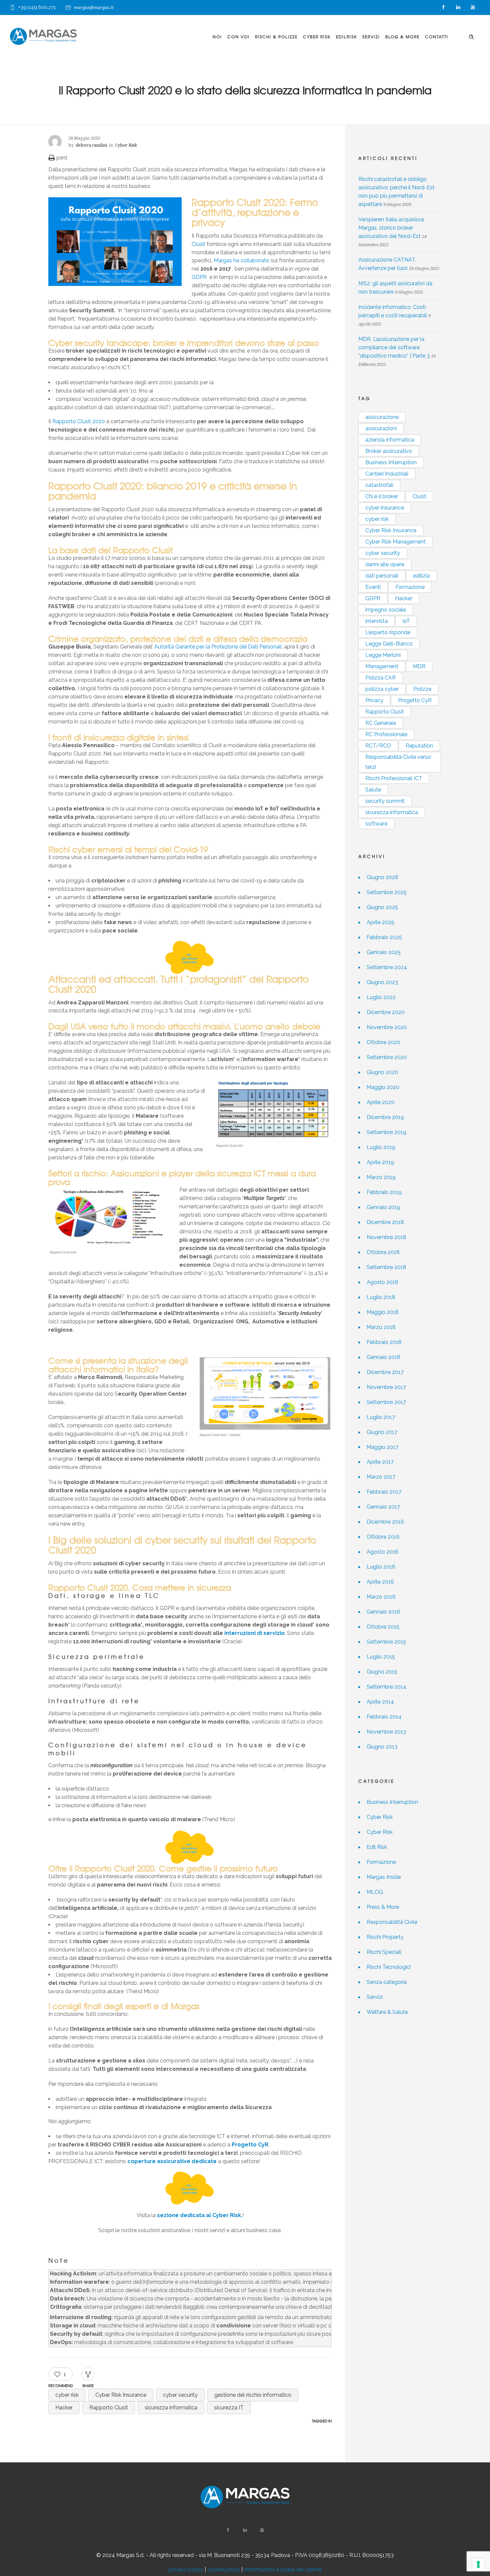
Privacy (374, 700)
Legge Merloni (383, 655)
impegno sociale (386, 610)
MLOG (375, 1892)
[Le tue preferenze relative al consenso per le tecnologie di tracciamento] (478, 2564)
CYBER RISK (317, 37)
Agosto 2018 (382, 1282)
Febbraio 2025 (384, 937)
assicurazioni (381, 428)
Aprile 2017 (380, 1462)
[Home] (43, 36)
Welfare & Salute (387, 2012)
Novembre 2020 (387, 1027)
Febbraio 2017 (384, 1492)
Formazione (410, 587)
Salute (373, 790)
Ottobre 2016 (383, 1537)
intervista (376, 621)
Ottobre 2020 (383, 1042)
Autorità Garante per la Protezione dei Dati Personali (218, 647)
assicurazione (382, 417)
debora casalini (91, 145)
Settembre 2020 (387, 1057)
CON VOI (238, 37)
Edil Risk (377, 1847)
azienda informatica (390, 440)
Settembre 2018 (386, 1267)
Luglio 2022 (381, 997)
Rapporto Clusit (109, 2408)
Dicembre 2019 (385, 1117)
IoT (406, 621)
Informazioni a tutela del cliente (283, 2570)
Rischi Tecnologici (389, 1967)
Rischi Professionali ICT (394, 778)
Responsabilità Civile (392, 1922)
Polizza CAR (380, 678)
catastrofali (379, 485)
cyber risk (67, 2395)
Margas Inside (384, 1877)
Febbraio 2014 (384, 1717)
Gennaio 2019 (383, 1207)
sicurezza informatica (171, 2408)
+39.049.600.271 (37, 7)
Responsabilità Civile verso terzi (398, 762)
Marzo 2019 (381, 1177)
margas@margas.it (94, 7)
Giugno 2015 (382, 1672)
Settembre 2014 (386, 1687)
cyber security (180, 2395)
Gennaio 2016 (383, 1612)
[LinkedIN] (458, 7)
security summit (385, 801)
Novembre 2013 (386, 1732)
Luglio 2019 (381, 1147)
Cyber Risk (380, 1817)
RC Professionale (386, 734)
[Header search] (471, 36)
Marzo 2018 (381, 1327)
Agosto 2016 (382, 1552)
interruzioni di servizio (254, 1633)
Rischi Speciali (384, 1952)
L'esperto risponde (388, 632)
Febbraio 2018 (384, 1342)
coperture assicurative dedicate (172, 2161)
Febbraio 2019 (384, 1192)
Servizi (375, 1997)
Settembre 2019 (386, 1132)
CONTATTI (437, 37)
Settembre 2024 (387, 967)
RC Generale (381, 723)
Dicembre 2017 (385, 1372)
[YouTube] (473, 7)
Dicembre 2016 (385, 1522)
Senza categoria (387, 1982)
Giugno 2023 (382, 982)
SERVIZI (371, 37)
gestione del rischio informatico (253, 2395)
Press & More (383, 1907)
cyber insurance (385, 508)
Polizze (422, 689)
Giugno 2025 (382, 907)
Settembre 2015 (386, 1642)
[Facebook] (443, 7)
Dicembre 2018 (385, 1222)
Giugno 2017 (382, 1432)
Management (382, 666)
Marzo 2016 (381, 1597)
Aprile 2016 (380, 1582)
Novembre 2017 (386, 1387)
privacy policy (186, 2570)
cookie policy (224, 2570)
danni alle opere (385, 564)
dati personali (382, 576)
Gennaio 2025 (384, 952)
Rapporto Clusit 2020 (79, 421)
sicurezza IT (229, 2408)
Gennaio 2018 (383, 1357)
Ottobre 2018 (383, 1252)
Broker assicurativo (389, 451)
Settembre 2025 (387, 892)
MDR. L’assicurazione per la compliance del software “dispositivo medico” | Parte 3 (394, 347)
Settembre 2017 (386, 1402)
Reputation (419, 746)
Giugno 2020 (382, 1072)
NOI (217, 37)
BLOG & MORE (402, 37)
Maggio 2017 (382, 1447)
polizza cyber (382, 689)
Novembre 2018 (386, 1237)
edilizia (421, 576)
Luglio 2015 (381, 1657)
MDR (419, 666)
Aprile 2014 (380, 1702)
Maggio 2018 (383, 1312)
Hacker (64, 2408)
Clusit (198, 244)
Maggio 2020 (383, 1087)
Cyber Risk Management (395, 542)
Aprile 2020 (381, 1102)
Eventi (373, 587)
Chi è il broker (382, 496)
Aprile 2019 (380, 1162)
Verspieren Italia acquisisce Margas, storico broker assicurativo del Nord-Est (391, 228)
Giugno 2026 (382, 877)
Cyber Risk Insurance (121, 2395)
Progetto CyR (250, 2145)
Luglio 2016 (381, 1567)
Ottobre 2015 (383, 1627)
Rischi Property (385, 1937)
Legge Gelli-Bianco (389, 644)
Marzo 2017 (381, 1477)
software (376, 824)
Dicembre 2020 (386, 1012)
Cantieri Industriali (387, 474)
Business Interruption (391, 462)
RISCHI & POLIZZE (276, 37)
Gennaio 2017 (383, 1507)
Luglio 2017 (381, 1417)
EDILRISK (346, 37)
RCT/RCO (378, 746)
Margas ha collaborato (241, 260)
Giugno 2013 (382, 1747)
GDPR (199, 277)
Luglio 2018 (381, 1297)
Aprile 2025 (380, 922)
